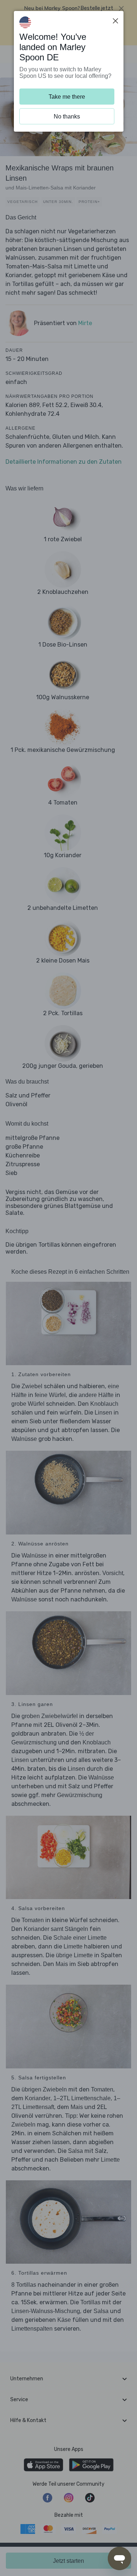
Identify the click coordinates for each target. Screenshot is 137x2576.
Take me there (67, 97)
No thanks (67, 116)
